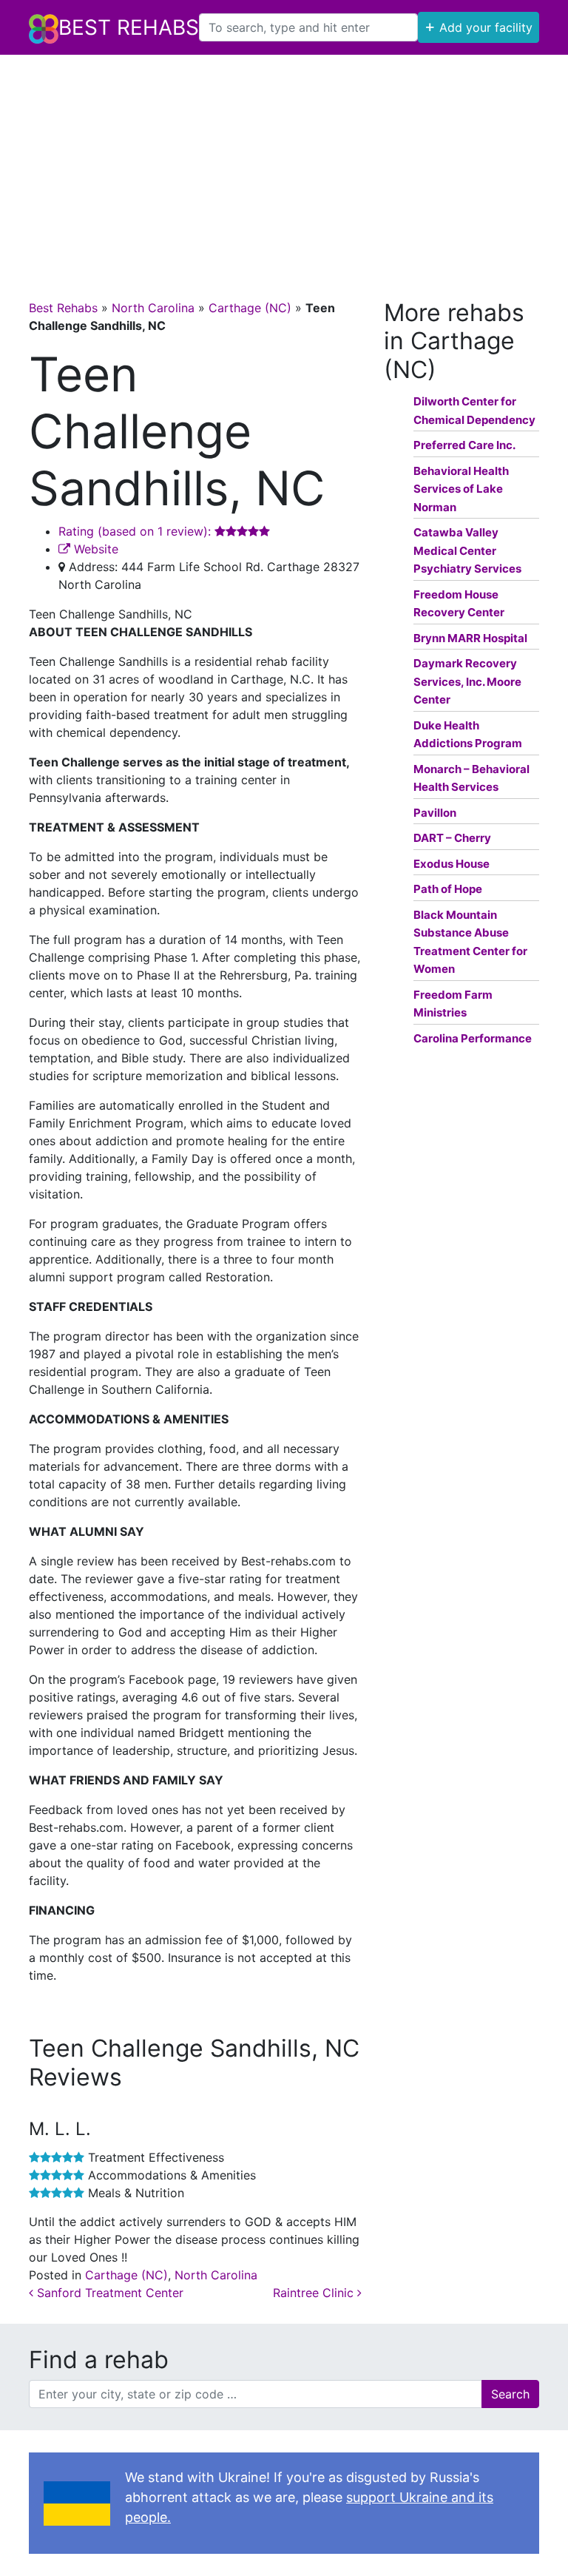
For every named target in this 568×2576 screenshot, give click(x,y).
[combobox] (308, 27)
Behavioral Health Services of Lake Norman (461, 489)
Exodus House (452, 864)
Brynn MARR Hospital (470, 638)
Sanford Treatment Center (108, 2293)
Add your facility (479, 26)
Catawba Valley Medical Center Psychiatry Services (467, 550)
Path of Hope (448, 889)
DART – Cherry (452, 838)
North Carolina (153, 308)
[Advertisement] (284, 166)
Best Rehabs (129, 27)
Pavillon (435, 813)
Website (94, 549)
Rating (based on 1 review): (136, 531)
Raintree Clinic (315, 2293)
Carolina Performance (473, 1038)
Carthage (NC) (250, 308)
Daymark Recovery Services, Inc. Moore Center (467, 681)
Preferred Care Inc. (464, 445)
